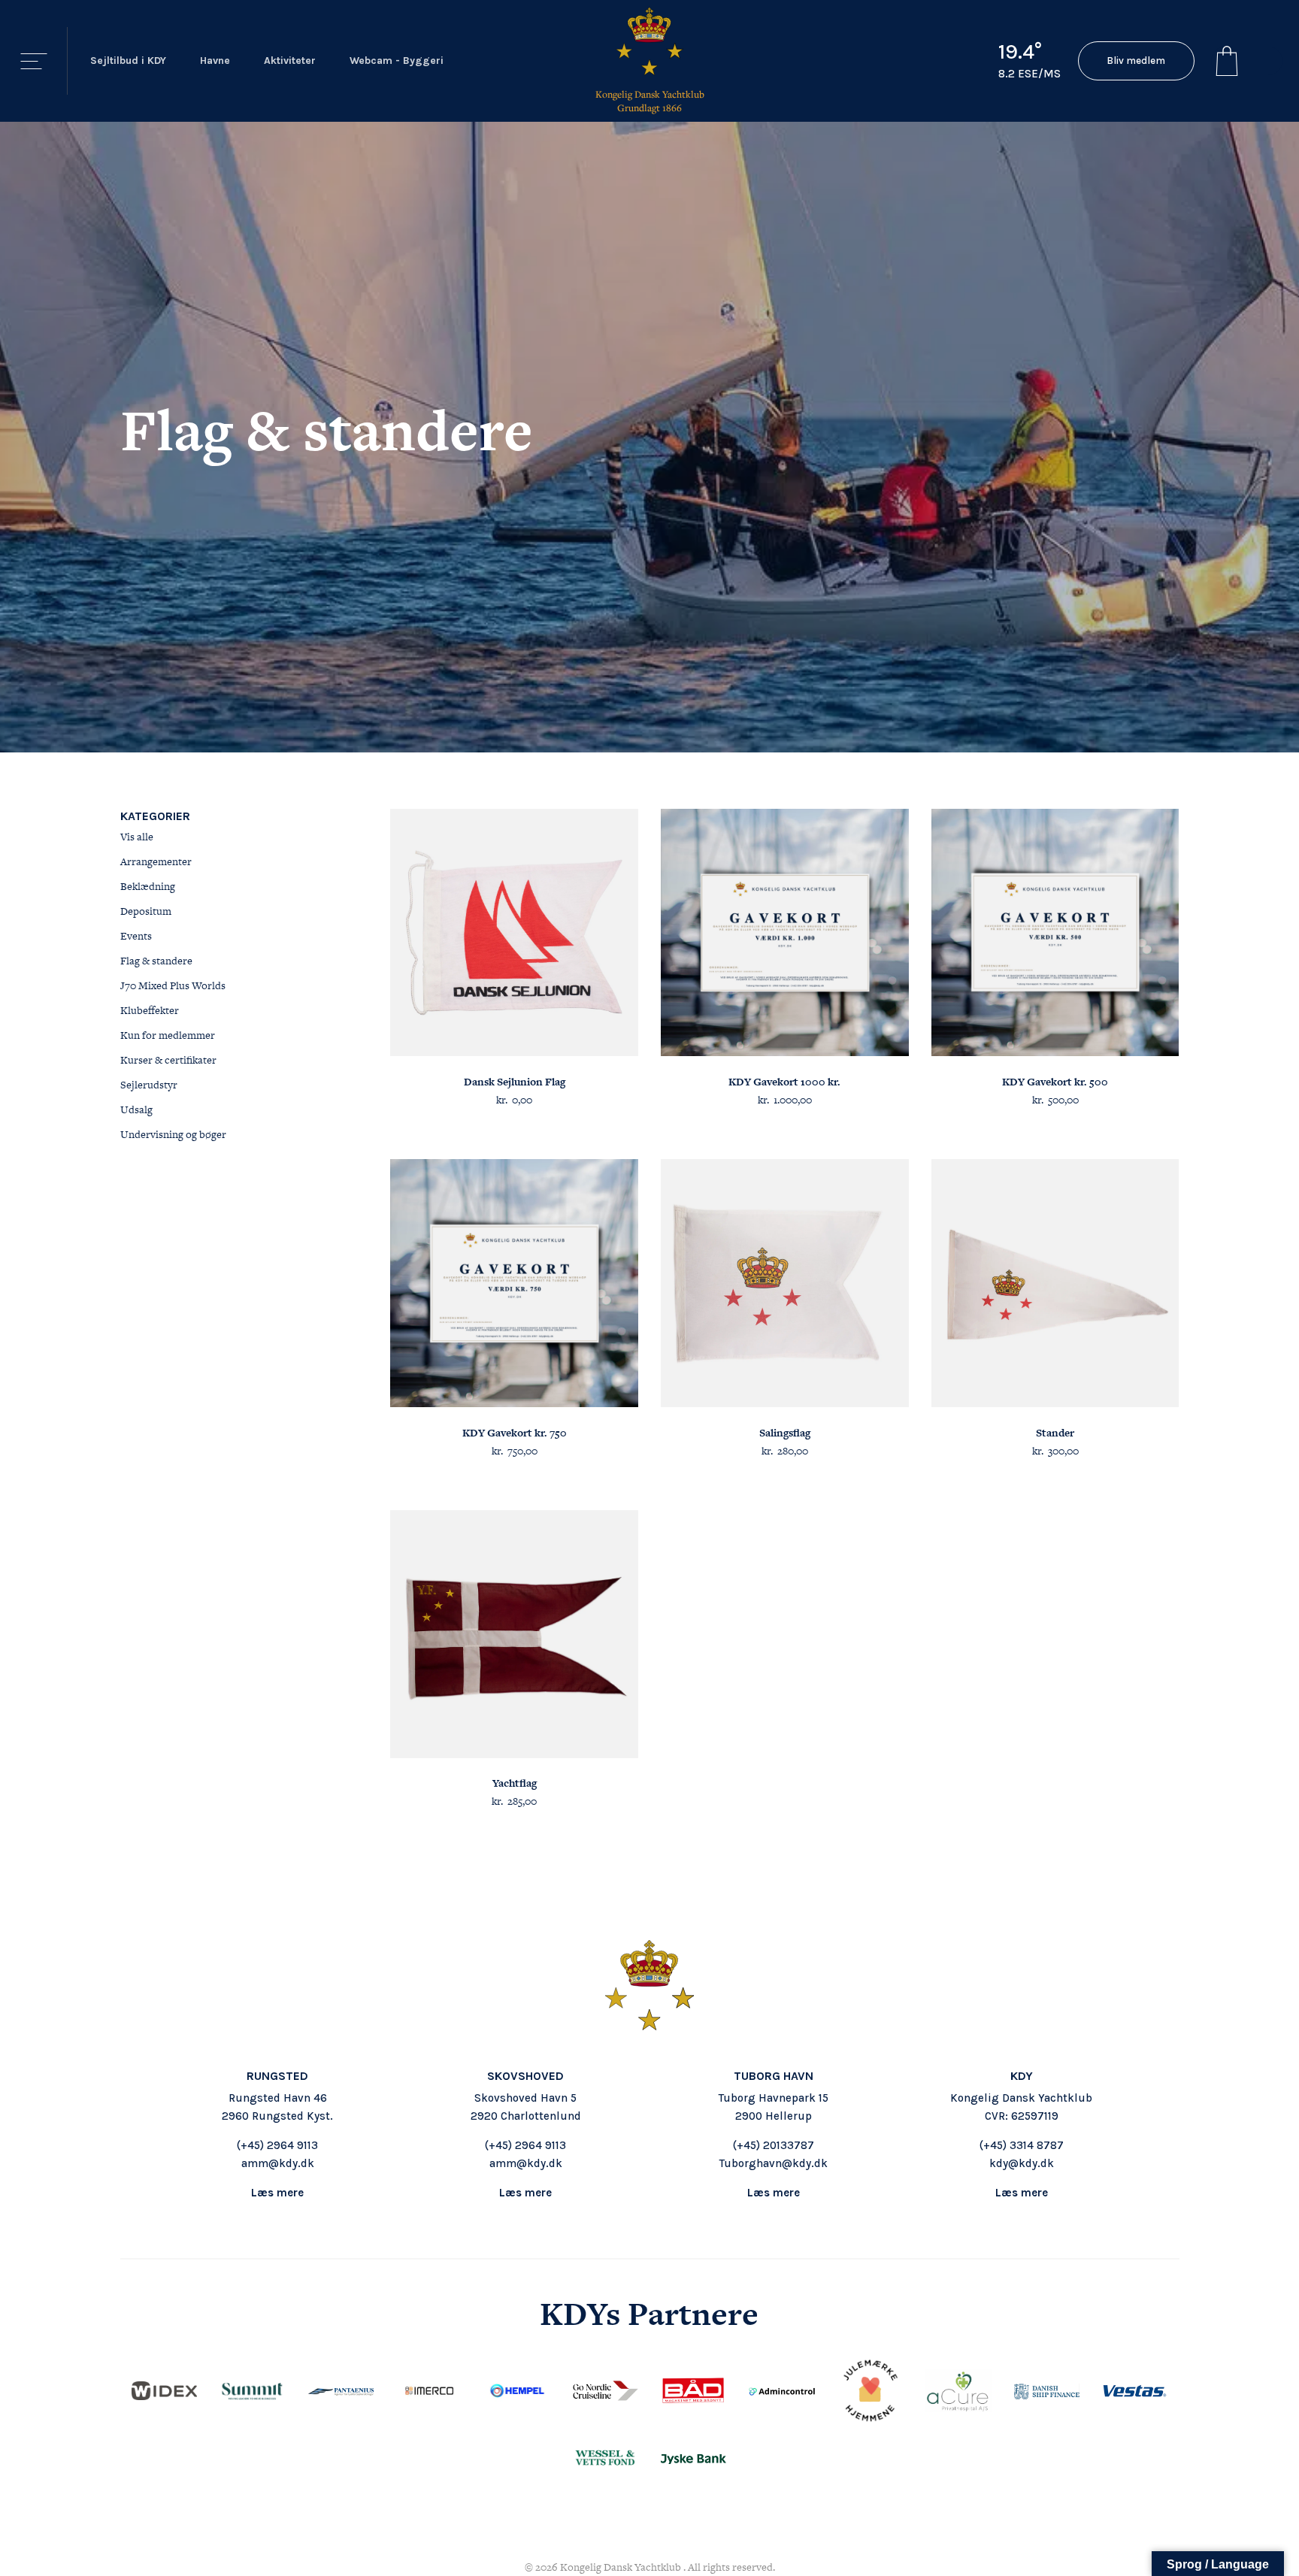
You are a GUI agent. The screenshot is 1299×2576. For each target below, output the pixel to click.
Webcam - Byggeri (397, 61)
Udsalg (136, 1109)
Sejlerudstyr (149, 1085)
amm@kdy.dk (278, 2163)
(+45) (252, 2145)
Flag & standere (156, 961)
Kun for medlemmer (168, 1035)
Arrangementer (156, 861)
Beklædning (148, 886)
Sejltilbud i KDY (128, 61)
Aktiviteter (290, 61)
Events (136, 936)
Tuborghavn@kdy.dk (774, 2163)
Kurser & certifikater (168, 1060)
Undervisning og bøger (173, 1134)
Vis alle (137, 837)
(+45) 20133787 (774, 2145)
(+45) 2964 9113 (525, 2145)
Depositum (146, 911)
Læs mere (277, 2193)
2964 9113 (292, 2145)
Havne (215, 61)
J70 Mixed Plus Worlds (173, 985)
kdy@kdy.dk (1022, 2163)
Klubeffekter (150, 1010)
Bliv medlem (1136, 61)
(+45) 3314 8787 (1022, 2145)
